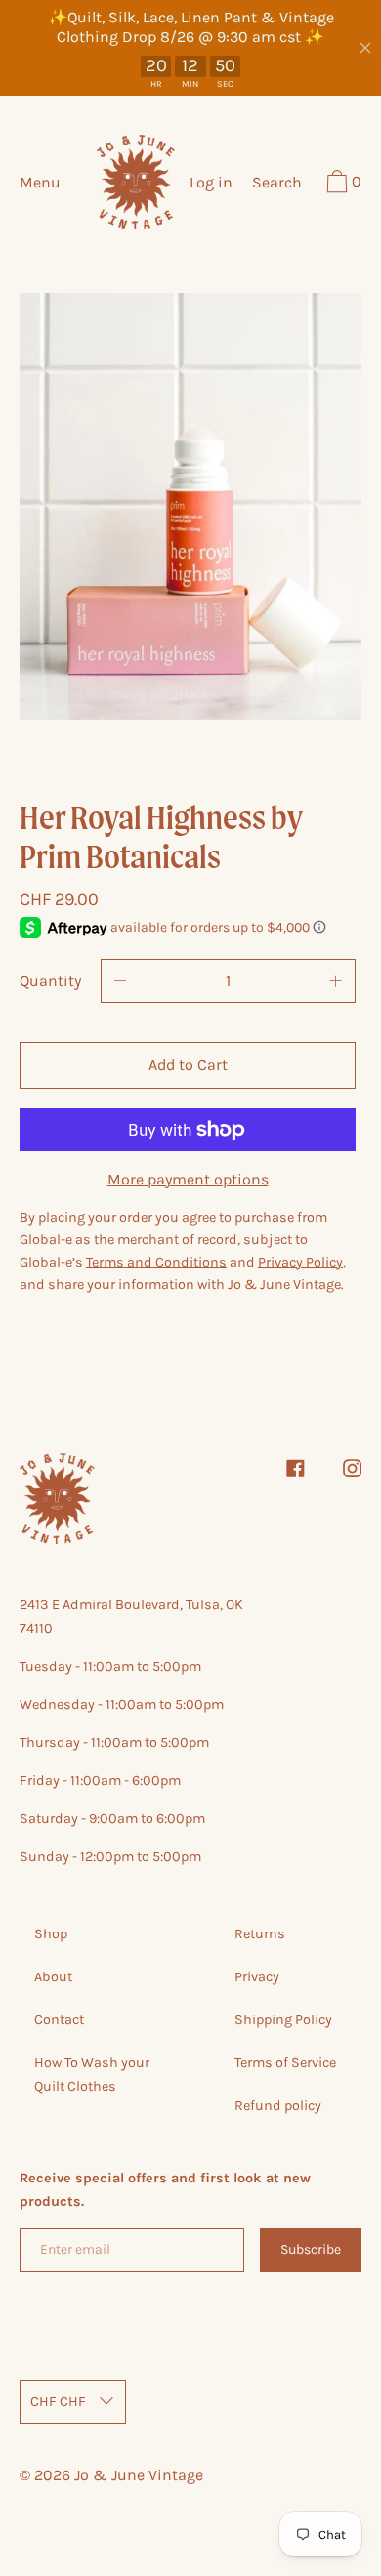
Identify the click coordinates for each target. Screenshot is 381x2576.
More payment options (188, 1179)
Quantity (50, 981)
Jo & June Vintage (139, 2475)
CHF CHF (58, 2402)
